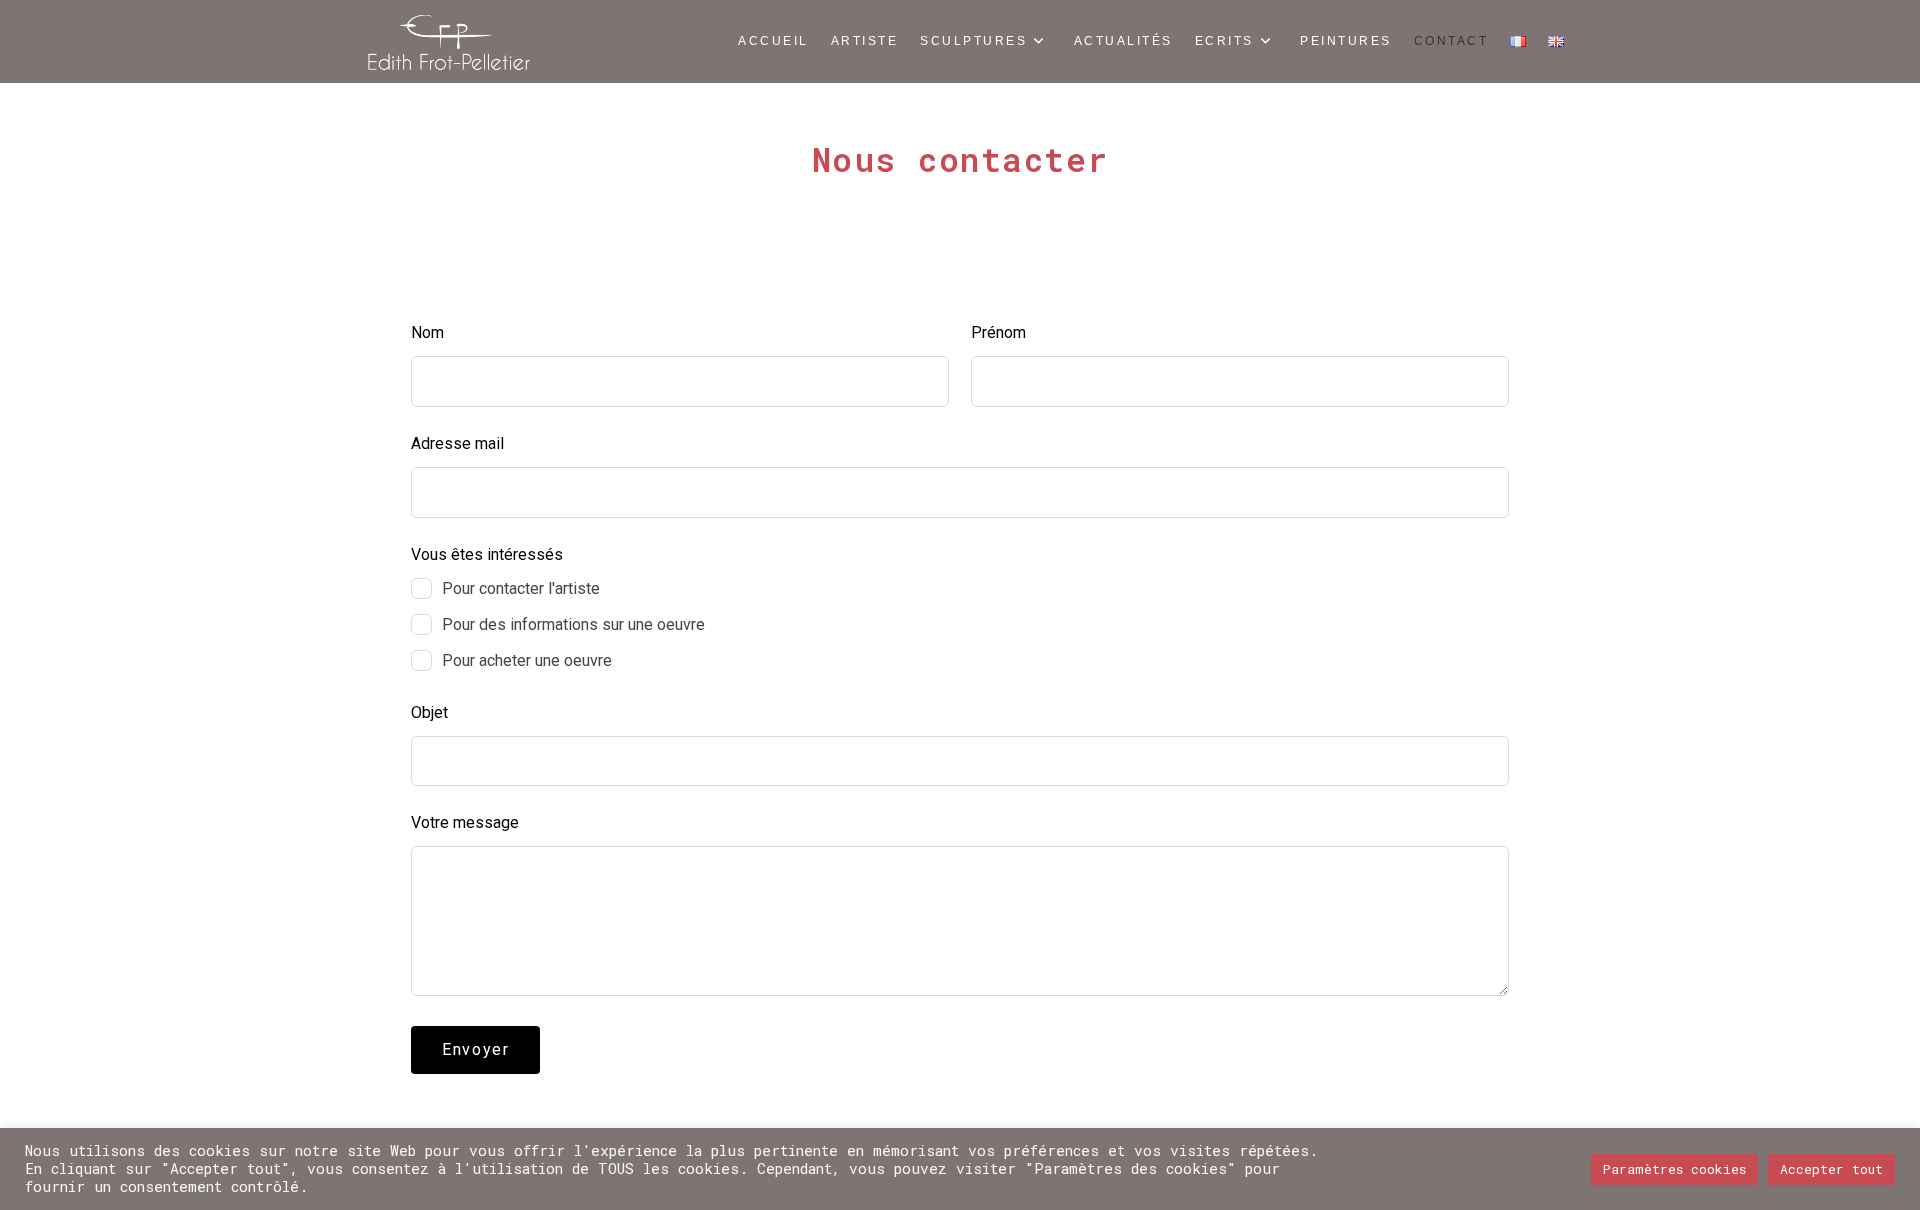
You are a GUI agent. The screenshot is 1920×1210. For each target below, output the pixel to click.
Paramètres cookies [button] (1674, 1169)
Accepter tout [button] (1831, 1169)
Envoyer (475, 1049)
